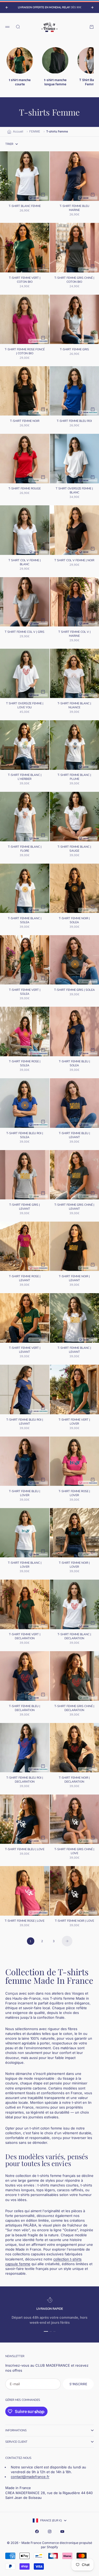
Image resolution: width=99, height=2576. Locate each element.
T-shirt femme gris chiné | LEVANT (74, 1207)
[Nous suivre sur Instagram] (50, 2531)
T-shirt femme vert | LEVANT (25, 1351)
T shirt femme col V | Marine (74, 634)
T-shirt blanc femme (25, 207)
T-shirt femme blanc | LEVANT (74, 1351)
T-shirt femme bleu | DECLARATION (25, 1709)
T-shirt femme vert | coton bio (25, 280)
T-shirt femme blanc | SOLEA (25, 921)
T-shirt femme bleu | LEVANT (74, 1136)
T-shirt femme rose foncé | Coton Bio (25, 352)
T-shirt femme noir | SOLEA (74, 921)
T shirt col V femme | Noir (74, 561)
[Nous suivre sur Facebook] (37, 2531)
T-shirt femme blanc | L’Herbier (25, 778)
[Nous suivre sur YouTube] (62, 2531)
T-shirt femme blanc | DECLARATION (74, 1637)
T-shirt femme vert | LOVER (74, 1422)
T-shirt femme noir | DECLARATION (74, 1780)
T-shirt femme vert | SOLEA (25, 992)
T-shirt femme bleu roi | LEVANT (25, 1422)
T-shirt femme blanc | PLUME (74, 778)
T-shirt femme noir (25, 421)
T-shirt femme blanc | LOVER (25, 1565)
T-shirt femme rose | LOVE (25, 1921)
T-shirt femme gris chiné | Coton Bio (74, 280)
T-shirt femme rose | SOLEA (25, 1064)
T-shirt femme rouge (25, 489)
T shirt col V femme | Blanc (25, 563)
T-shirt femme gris (74, 350)
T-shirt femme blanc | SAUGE (74, 849)
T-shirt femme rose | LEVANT (25, 1279)
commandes (31, 2400)
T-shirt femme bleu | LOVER (25, 1494)
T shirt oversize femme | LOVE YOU (25, 706)
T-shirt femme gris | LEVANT (25, 1207)
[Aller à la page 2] (67, 1941)
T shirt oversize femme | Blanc (74, 491)
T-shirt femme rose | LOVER (74, 1494)
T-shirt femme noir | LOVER (74, 1565)
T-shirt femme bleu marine (74, 209)
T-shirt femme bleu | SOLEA (74, 1064)
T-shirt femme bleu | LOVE (25, 1850)
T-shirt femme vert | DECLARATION (25, 1637)
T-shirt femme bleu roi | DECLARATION (25, 1780)
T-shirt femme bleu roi (74, 421)
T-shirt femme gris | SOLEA (74, 990)
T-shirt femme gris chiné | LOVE (74, 1852)
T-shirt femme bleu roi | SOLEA (25, 1136)
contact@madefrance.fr (30, 2477)
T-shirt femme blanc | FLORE (25, 849)
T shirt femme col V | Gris (25, 632)
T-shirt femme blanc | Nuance (74, 706)
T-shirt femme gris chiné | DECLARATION (74, 1709)
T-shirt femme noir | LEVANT (74, 1279)
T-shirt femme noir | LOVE (74, 1921)
